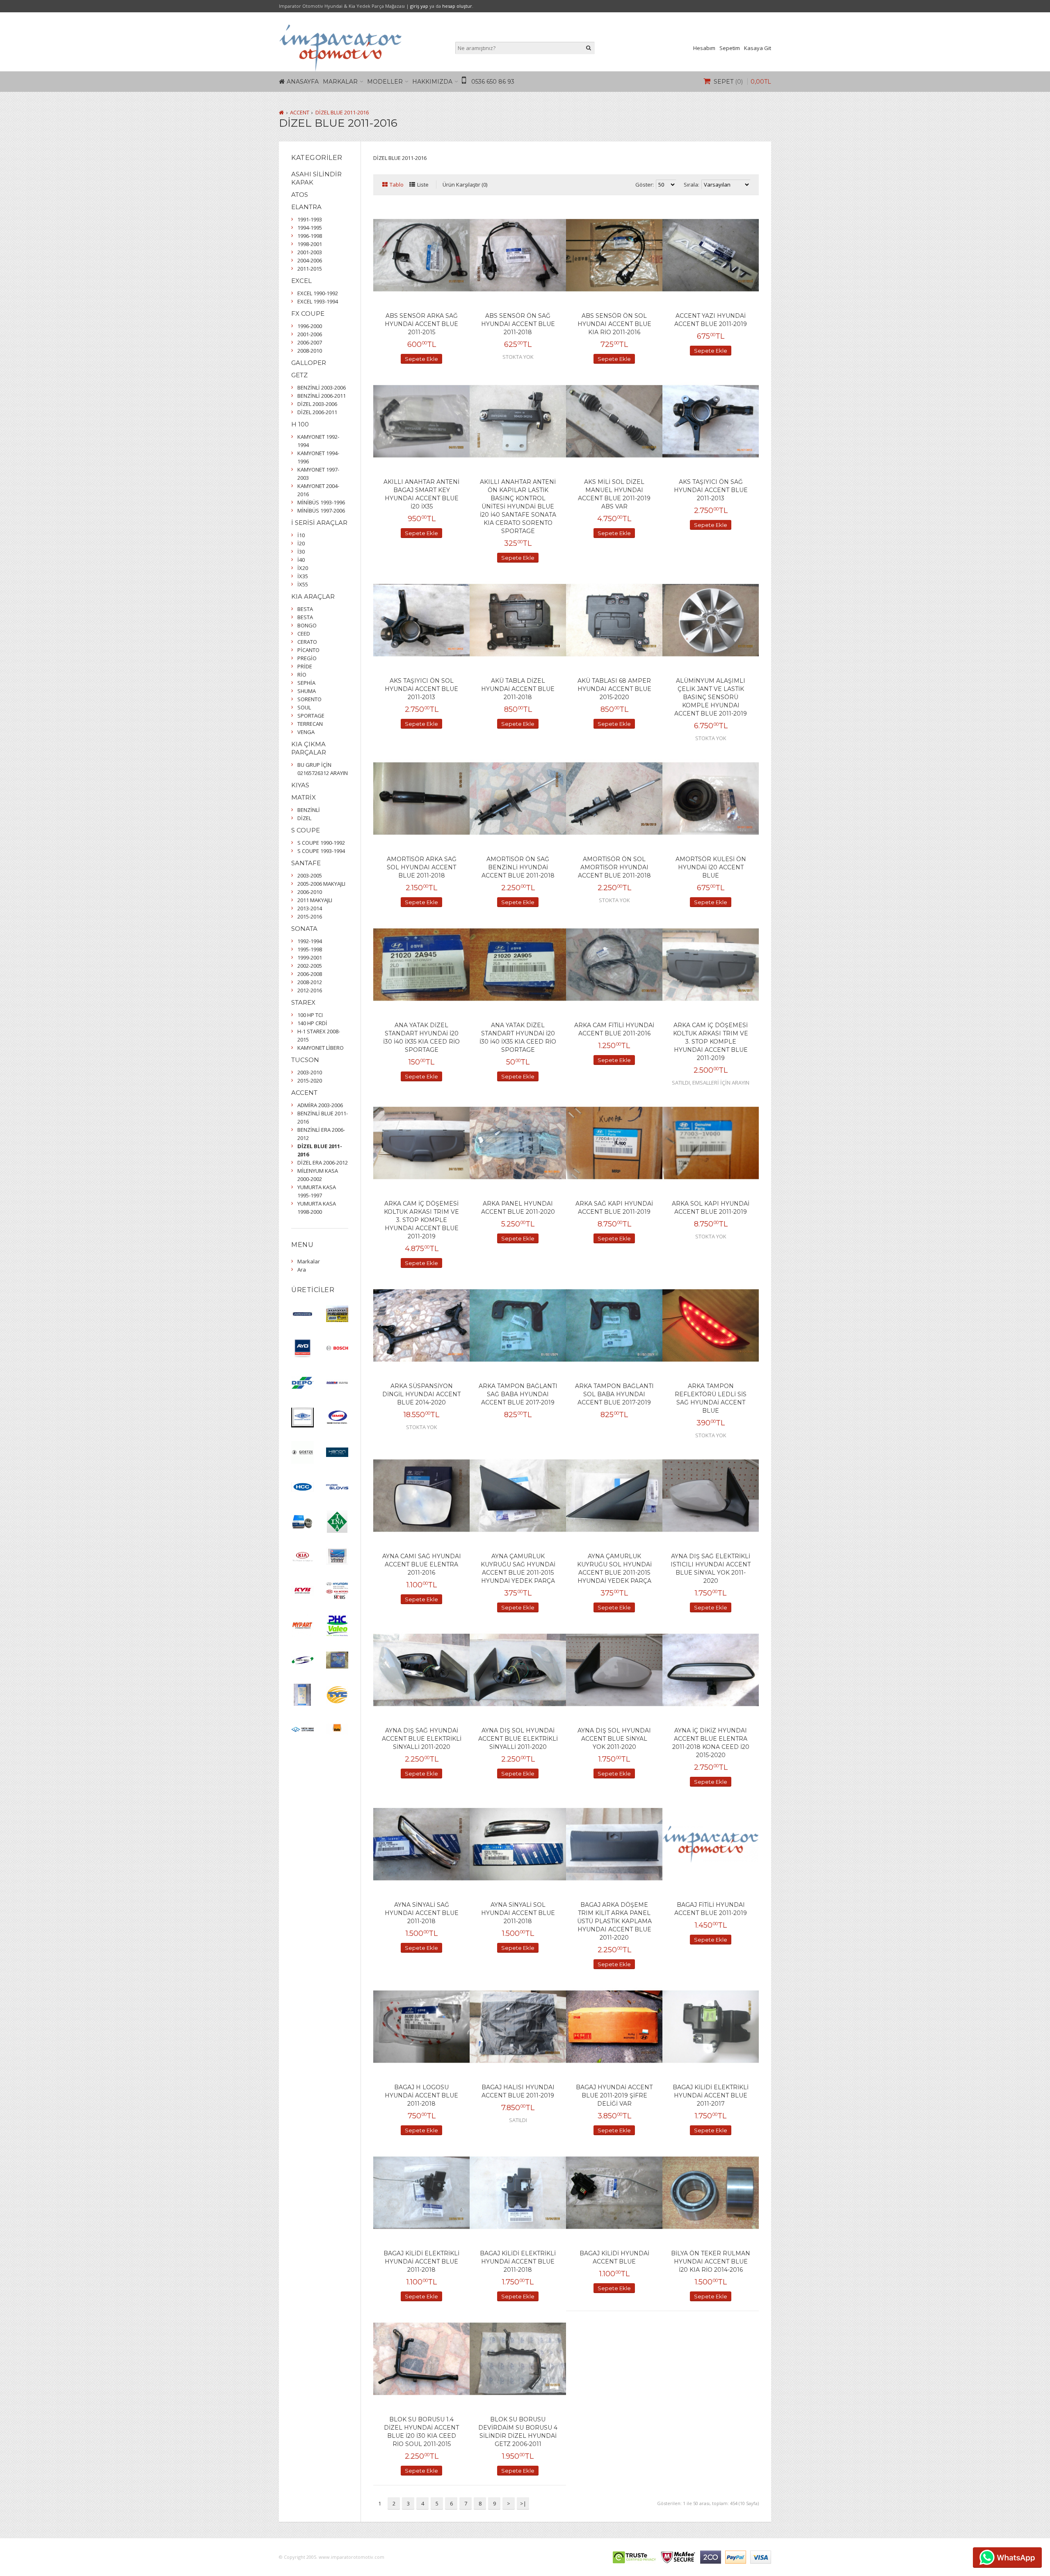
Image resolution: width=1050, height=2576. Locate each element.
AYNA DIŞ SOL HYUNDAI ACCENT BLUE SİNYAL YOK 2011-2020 (614, 1739)
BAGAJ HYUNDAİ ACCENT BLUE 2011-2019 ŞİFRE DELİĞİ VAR (614, 2095)
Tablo (397, 185)
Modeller (385, 82)
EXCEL (301, 281)
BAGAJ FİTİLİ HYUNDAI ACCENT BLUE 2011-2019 (711, 1909)
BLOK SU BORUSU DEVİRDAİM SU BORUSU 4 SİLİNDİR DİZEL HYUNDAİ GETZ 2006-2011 (518, 2432)
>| (523, 2503)
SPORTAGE (311, 716)
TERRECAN (310, 724)
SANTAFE (306, 863)
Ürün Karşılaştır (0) (465, 185)
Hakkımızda (432, 82)
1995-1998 (310, 949)
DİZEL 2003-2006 (317, 404)
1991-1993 (310, 219)
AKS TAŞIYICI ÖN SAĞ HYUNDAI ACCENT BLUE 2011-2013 (711, 490)
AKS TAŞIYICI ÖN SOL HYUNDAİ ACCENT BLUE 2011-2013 (421, 689)
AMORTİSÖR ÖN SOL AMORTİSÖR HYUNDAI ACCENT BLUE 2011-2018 (614, 867)
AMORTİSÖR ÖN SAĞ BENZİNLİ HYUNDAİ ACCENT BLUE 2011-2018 (518, 867)
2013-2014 (310, 908)
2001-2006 (310, 334)
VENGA (306, 732)
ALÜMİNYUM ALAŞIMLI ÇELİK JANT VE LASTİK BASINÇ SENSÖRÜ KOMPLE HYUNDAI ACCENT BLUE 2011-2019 (711, 697)
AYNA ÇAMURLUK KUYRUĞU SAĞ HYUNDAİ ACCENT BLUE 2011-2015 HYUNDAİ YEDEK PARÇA (518, 1568)
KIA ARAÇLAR (313, 596)
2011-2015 (310, 269)
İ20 (301, 543)
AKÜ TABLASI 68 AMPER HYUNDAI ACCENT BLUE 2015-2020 (614, 689)
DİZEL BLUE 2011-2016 (342, 112)
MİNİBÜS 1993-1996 (321, 502)
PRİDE (305, 666)
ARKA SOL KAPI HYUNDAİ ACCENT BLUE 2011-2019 (711, 1208)
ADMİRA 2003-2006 (320, 1105)
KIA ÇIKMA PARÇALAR (309, 748)
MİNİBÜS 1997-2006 (321, 511)
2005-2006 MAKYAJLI (321, 884)
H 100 (300, 424)
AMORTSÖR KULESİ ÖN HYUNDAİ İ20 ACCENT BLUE (711, 867)
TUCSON (305, 1060)
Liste (423, 185)
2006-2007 (310, 342)
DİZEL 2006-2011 (317, 412)
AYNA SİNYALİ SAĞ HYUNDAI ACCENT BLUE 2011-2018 (422, 1913)
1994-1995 (310, 228)
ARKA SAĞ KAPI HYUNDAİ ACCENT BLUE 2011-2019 (614, 1208)
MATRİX (304, 797)
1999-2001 (310, 957)
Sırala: (692, 185)
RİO (302, 675)
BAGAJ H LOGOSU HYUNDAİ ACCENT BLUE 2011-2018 (421, 2095)
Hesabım (704, 48)
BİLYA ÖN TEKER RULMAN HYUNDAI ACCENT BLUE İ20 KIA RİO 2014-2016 (711, 2261)
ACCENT (300, 112)
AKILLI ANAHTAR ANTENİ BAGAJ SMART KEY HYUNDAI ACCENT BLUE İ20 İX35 (421, 494)
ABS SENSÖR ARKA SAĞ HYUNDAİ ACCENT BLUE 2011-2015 (421, 324)
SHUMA (307, 691)
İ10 (301, 535)
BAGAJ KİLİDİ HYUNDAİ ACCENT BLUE (614, 2257)
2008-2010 (310, 351)
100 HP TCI (310, 1015)
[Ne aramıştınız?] (589, 48)
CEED (304, 634)
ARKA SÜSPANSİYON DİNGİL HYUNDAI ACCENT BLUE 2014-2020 (421, 1394)
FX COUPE (308, 313)
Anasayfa (303, 82)
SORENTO (309, 699)
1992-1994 (310, 941)
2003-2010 (310, 1072)
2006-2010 (310, 892)
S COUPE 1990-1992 (321, 843)
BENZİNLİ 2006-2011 (322, 396)
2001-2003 (310, 252)
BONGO (307, 625)
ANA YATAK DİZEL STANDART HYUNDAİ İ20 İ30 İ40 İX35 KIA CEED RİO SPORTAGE (421, 1037)
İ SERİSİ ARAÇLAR (319, 523)
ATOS (300, 195)
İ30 (301, 552)
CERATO (307, 642)
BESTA (305, 609)
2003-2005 (310, 875)
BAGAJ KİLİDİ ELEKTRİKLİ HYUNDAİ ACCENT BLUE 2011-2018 (421, 2261)
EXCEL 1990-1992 (318, 293)
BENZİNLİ (309, 810)
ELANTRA (306, 207)
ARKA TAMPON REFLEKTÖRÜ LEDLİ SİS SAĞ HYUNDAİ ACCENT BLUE (711, 1398)
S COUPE (306, 830)
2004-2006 (310, 260)
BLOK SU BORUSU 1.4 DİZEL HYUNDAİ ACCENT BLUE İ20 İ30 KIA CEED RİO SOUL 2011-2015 (421, 2432)
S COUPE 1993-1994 (321, 851)
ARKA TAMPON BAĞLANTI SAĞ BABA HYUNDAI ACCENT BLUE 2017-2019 (518, 1394)
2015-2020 (310, 1081)
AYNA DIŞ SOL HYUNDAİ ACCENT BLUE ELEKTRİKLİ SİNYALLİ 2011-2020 (518, 1739)
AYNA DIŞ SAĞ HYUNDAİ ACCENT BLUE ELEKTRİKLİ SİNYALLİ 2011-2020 (422, 1739)
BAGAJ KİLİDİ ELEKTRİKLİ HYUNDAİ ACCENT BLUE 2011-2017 (711, 2095)
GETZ (299, 375)
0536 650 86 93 (493, 82)
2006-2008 (310, 974)
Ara (302, 1270)
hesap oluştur (457, 6)
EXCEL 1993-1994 (318, 301)
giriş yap (419, 6)
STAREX (303, 1002)
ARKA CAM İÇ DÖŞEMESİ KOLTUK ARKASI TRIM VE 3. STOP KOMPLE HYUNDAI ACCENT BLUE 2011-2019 (711, 1042)
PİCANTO (308, 650)
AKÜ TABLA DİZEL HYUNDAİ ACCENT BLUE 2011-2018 (518, 689)
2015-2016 (310, 916)
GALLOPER (309, 363)
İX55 (303, 584)
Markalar (340, 82)
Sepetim (730, 48)
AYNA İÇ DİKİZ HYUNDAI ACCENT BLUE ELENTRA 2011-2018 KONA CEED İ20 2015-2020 (711, 1743)
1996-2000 (310, 326)
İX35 (303, 576)
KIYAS (300, 785)
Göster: (645, 185)
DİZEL (304, 818)
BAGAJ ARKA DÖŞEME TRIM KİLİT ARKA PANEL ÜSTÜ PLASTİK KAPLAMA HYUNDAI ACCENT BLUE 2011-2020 (614, 1921)
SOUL (304, 707)
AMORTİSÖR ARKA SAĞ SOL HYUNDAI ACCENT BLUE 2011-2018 (422, 867)
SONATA (304, 929)
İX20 (303, 568)
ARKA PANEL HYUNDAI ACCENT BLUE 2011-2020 (518, 1208)
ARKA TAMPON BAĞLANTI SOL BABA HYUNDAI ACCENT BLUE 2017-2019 (614, 1394)
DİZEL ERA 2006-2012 (323, 1163)
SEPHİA (306, 683)
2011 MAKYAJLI (315, 900)
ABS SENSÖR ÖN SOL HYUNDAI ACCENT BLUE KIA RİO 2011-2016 (614, 324)
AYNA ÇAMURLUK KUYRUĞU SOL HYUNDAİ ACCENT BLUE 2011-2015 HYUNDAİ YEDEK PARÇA (614, 1568)
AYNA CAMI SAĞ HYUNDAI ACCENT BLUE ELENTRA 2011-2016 (422, 1564)
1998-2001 (310, 244)
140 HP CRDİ (312, 1023)
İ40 (301, 560)
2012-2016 (310, 990)
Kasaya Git (758, 48)
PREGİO (307, 658)
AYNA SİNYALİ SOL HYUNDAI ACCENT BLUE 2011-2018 (518, 1913)
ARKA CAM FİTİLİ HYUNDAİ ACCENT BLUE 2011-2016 (614, 1029)
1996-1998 (310, 236)
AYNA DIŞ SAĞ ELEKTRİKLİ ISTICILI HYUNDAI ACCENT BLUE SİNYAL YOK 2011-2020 (711, 1568)
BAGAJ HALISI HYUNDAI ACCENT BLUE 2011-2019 (518, 2091)
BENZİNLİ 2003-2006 (322, 388)
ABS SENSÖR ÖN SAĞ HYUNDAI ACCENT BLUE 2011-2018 (518, 324)
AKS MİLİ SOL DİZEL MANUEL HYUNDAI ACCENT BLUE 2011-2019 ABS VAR (614, 494)
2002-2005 (310, 966)
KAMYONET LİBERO (321, 1048)
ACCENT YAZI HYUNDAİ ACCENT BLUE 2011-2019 (711, 320)
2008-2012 (310, 982)
